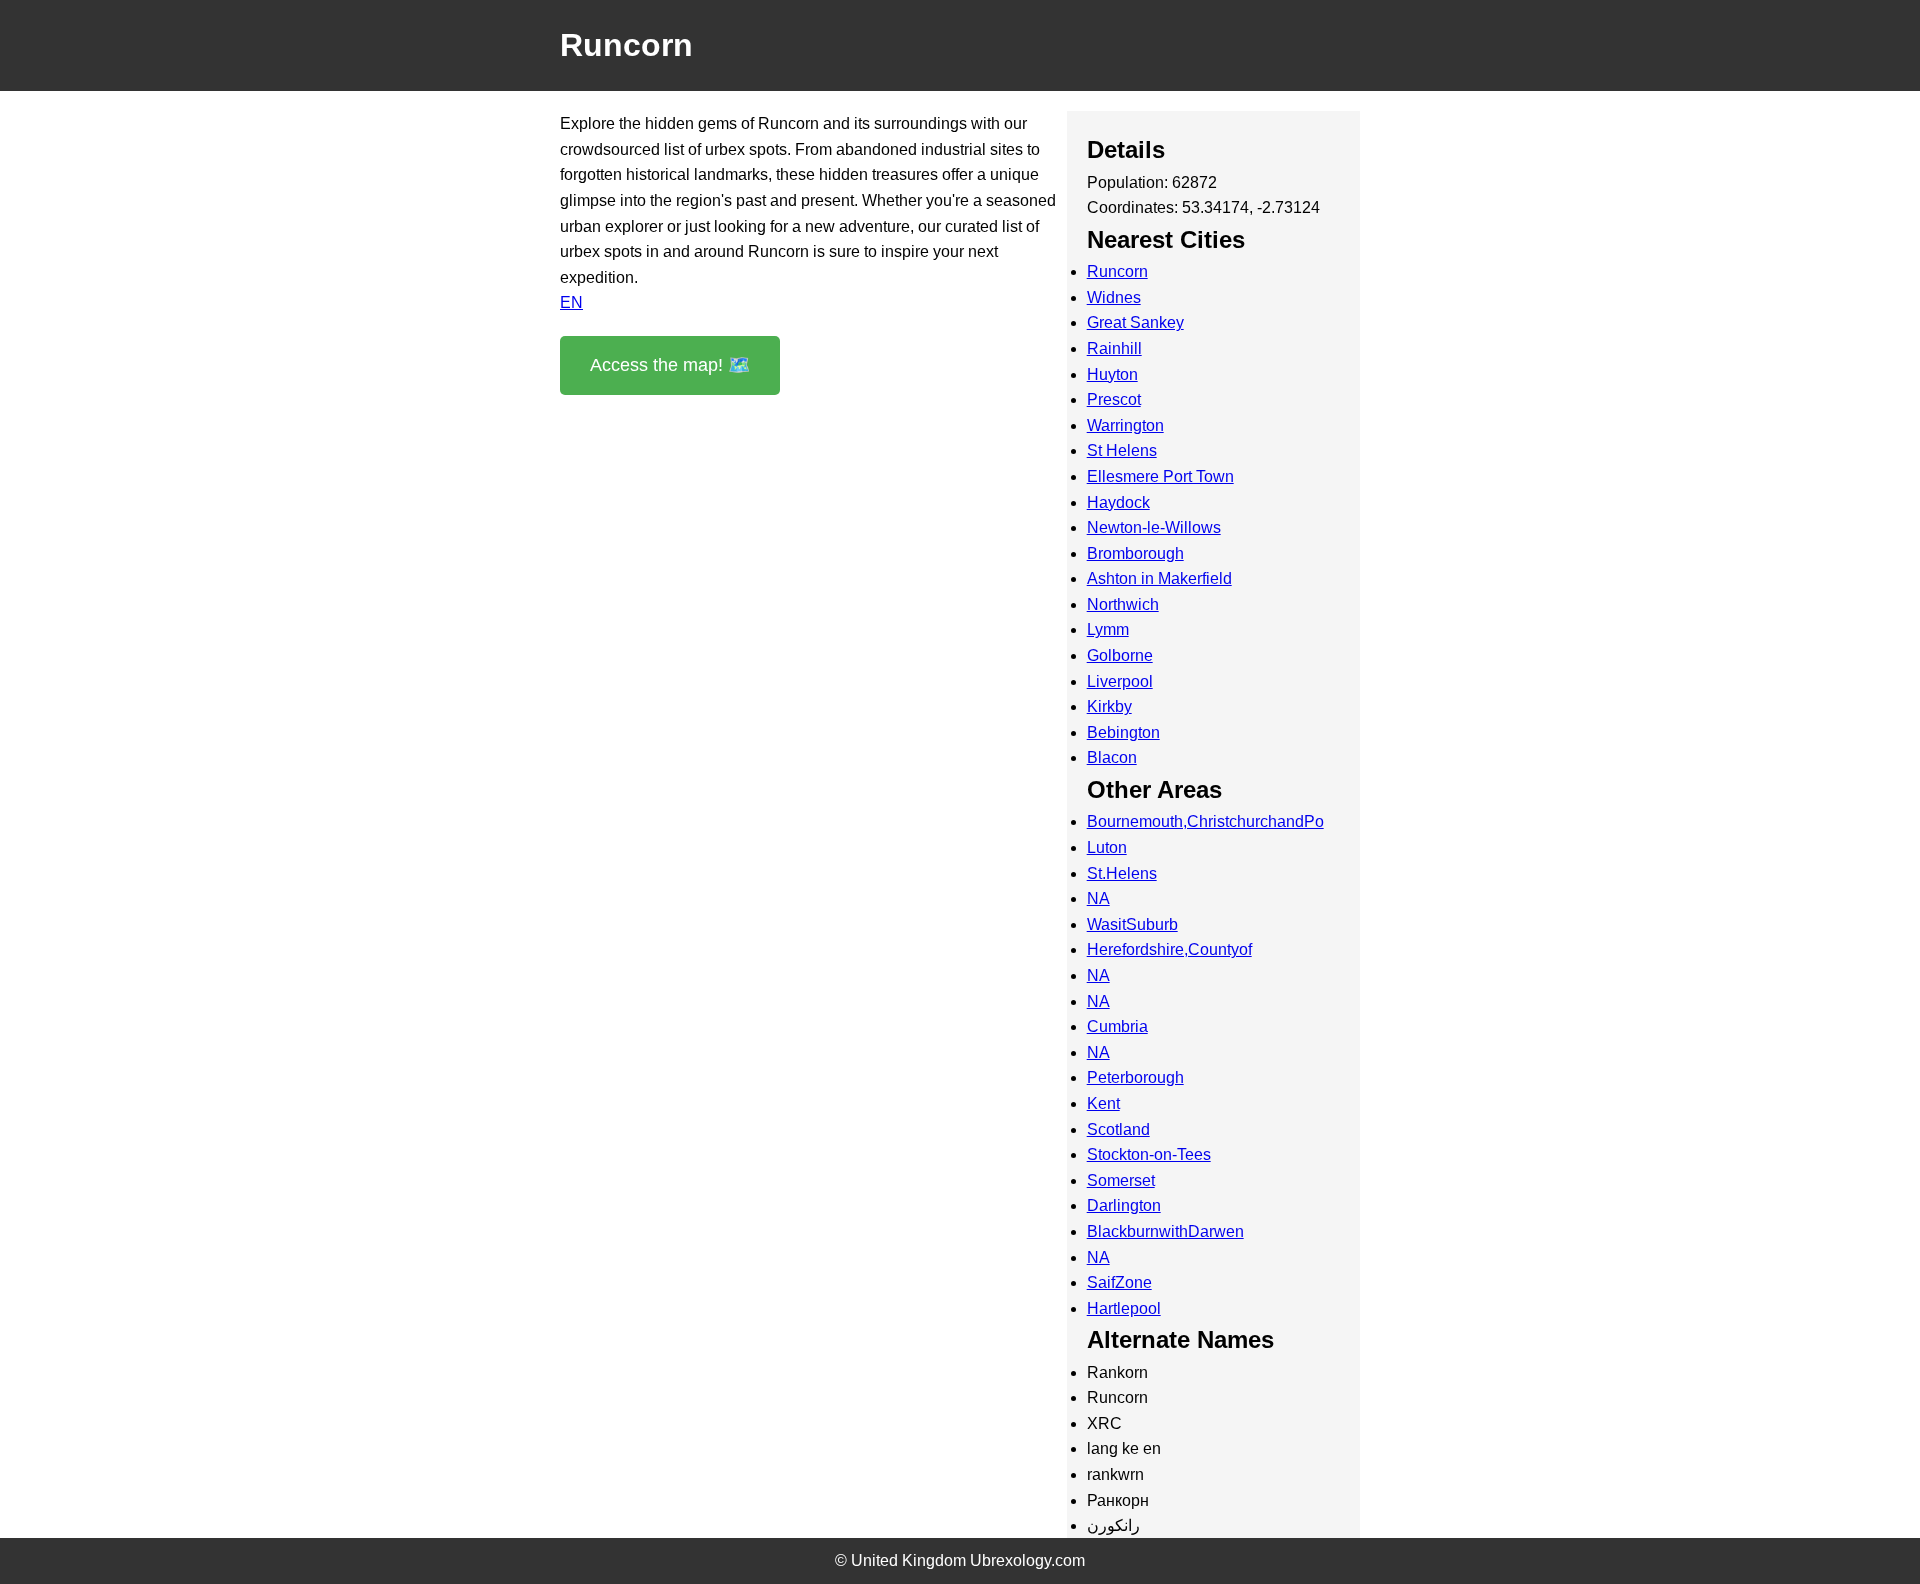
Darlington (1124, 1205)
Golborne (1120, 655)
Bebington (1123, 732)
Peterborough (1135, 1077)
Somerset (1121, 1180)
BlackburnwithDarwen (1165, 1231)
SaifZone (1119, 1282)
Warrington (1125, 425)
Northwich (1123, 604)
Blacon (1112, 757)
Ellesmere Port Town (1160, 476)
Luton (1107, 847)
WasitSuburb (1132, 924)
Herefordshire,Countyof (1169, 949)
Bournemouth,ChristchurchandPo (1205, 821)
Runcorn (1117, 271)
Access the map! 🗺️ (670, 365)
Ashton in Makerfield (1159, 578)
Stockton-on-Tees (1149, 1154)
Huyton (1112, 374)
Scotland (1118, 1129)
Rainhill (1114, 348)
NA (1098, 898)
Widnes (1114, 297)
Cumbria (1117, 1026)
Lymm (1108, 629)
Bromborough (1135, 553)
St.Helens (1122, 873)
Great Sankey (1135, 322)
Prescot (1114, 399)
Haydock (1118, 502)
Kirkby (1109, 706)
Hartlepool (1124, 1308)
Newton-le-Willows (1154, 527)
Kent (1103, 1103)
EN (571, 302)
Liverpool (1120, 681)
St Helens (1122, 450)
